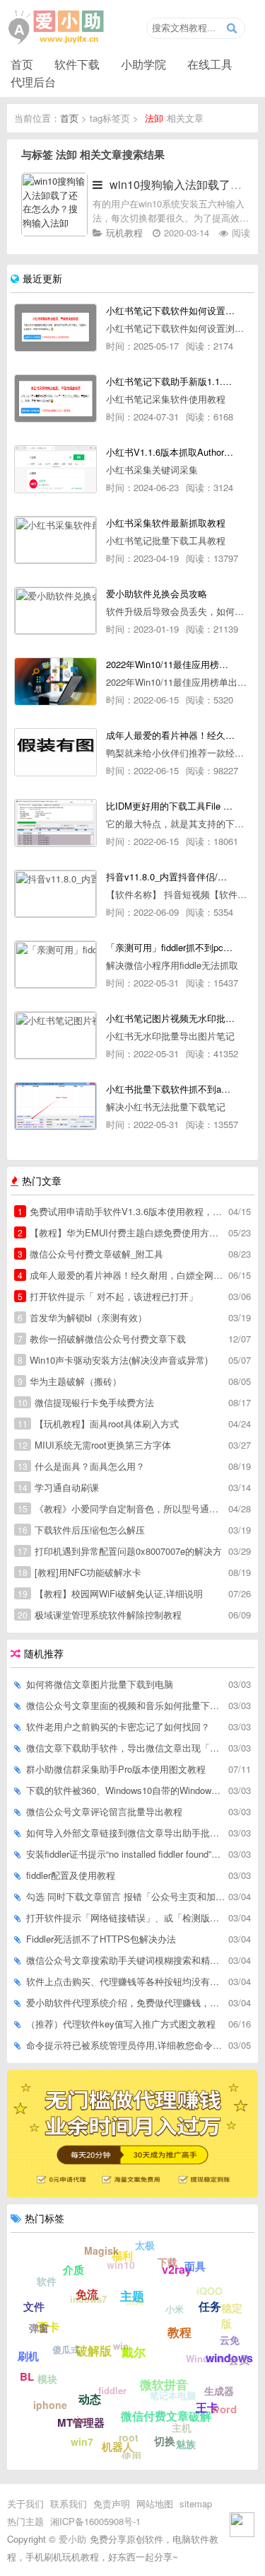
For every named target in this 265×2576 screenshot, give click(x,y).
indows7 (88, 2299)
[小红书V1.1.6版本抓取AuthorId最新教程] (55, 469)
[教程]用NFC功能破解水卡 (79, 1572)
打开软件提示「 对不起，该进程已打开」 (108, 1296)
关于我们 (25, 2503)
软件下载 (77, 64)
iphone (50, 2405)
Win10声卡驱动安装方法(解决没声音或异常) (113, 1360)
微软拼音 (164, 2384)
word (224, 2409)
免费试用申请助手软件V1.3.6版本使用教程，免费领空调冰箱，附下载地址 (121, 1211)
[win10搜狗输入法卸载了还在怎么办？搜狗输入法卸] (54, 232)
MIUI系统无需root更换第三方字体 (94, 1445)
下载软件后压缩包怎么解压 (81, 1530)
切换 (165, 2441)
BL (27, 2376)
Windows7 (208, 2358)
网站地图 (155, 2503)
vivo (81, 2420)
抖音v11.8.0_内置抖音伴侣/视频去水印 (170, 876)
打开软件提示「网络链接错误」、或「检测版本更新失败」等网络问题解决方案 (125, 1917)
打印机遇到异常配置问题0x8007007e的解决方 (120, 1551)
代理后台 (33, 81)
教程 (179, 2332)
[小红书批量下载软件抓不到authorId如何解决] (55, 1106)
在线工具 (210, 64)
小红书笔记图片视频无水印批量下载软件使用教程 (170, 1018)
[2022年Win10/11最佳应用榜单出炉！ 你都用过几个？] (55, 682)
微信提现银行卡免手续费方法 (86, 1402)
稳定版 (232, 2316)
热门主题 (25, 2521)
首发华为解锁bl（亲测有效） (82, 1317)
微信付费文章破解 (166, 2416)
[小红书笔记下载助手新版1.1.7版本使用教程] (55, 398)
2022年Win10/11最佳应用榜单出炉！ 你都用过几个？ (170, 664)
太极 (145, 2245)
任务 (210, 2306)
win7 (82, 2442)
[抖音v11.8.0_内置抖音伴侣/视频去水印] (55, 894)
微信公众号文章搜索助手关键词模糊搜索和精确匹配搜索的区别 (125, 1960)
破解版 (94, 2350)
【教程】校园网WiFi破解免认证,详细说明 (110, 1593)
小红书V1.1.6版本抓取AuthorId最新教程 (170, 452)
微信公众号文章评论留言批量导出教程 (104, 1811)
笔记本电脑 (173, 2395)
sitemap (196, 2503)
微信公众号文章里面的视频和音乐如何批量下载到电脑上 (125, 1705)
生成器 (219, 2391)
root (129, 2437)
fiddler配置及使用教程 (71, 1875)
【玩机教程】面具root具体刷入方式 (98, 1424)
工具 (135, 2300)
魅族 (186, 2444)
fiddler (112, 2390)
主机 (182, 2427)
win (121, 2346)
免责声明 (112, 2503)
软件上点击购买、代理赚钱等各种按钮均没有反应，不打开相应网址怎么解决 (125, 1981)
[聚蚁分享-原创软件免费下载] (57, 28)
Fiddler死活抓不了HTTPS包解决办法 (101, 1939)
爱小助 (72, 2539)
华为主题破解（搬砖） (70, 1381)
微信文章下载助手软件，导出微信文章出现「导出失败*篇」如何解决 (125, 1748)
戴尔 (134, 2352)
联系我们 (69, 2503)
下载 (167, 2262)
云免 (230, 2340)
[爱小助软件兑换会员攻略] (55, 611)
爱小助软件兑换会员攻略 (157, 593)
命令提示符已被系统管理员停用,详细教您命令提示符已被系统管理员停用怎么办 (125, 2045)
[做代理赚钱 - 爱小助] (132, 2193)
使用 (131, 2456)
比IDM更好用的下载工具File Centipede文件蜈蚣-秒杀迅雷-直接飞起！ (170, 806)
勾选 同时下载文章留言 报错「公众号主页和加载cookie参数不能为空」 (125, 1896)
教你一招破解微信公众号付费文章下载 (102, 1339)
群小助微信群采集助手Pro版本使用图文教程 (116, 1769)
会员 (239, 2359)
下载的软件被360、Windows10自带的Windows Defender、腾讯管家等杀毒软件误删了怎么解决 (125, 1790)
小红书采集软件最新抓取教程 (166, 523)
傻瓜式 (66, 2349)
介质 (73, 2270)
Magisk (101, 2250)
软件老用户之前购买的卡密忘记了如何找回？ (118, 1726)
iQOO (210, 2291)
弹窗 (39, 2328)
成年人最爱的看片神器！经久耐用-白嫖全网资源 (170, 735)
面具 (195, 2266)
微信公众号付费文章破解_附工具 (90, 1254)
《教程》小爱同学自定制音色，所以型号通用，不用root (121, 1508)
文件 (34, 2306)
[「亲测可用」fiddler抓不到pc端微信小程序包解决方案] (55, 965)
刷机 (28, 2356)
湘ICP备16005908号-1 (95, 2521)
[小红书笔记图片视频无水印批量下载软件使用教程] (55, 1035)
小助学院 (143, 64)
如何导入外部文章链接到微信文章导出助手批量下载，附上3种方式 (125, 1833)
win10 (121, 2265)
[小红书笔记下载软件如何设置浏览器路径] (55, 328)
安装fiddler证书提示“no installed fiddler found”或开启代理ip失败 (125, 1854)
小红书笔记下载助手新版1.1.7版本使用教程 (170, 381)
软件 (47, 2281)
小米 (175, 2309)
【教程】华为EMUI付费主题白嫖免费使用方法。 (121, 1232)
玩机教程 (124, 232)
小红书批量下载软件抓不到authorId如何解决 (170, 1089)
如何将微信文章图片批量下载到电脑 (100, 1684)
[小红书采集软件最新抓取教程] (55, 540)
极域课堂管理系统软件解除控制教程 (100, 1615)
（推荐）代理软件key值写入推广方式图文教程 (121, 2024)
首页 (22, 64)
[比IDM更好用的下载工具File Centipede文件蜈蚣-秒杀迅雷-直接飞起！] (55, 823)
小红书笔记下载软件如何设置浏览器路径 (170, 310)
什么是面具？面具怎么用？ (81, 1466)
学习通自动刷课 (58, 1487)
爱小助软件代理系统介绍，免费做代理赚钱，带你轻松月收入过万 (125, 2002)
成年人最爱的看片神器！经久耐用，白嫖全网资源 (121, 1275)
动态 (90, 2399)
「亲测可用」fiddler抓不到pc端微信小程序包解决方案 (170, 947)
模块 (47, 2379)
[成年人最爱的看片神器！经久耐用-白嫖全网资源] (55, 752)
